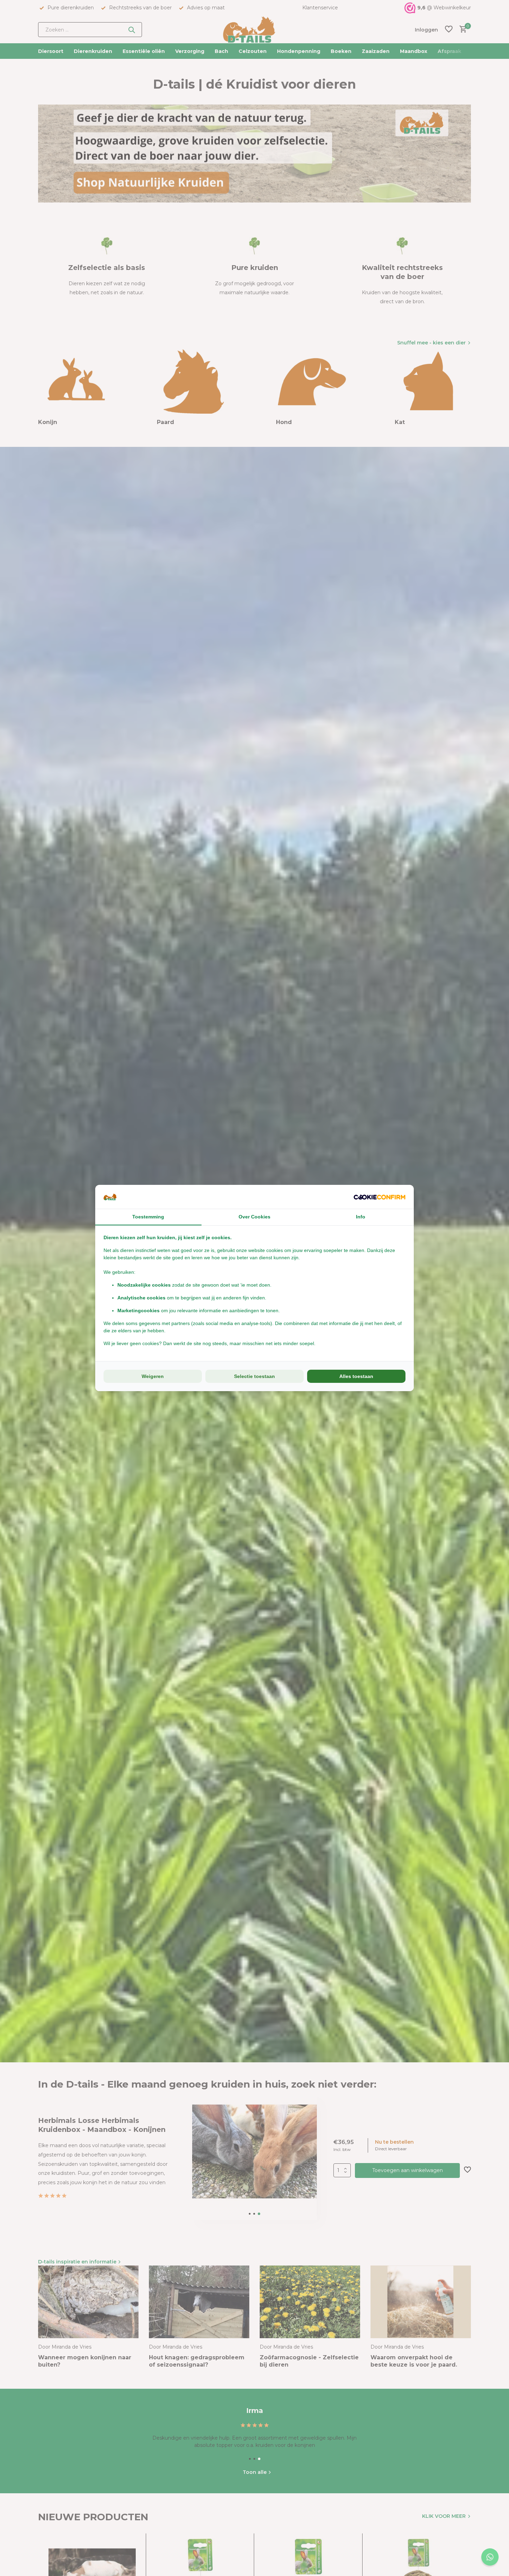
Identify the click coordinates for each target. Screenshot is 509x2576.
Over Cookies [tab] (254, 1217)
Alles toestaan (356, 1376)
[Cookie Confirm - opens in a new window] (379, 1197)
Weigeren (153, 1376)
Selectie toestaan (254, 1376)
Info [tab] (361, 1217)
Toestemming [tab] (148, 1217)
